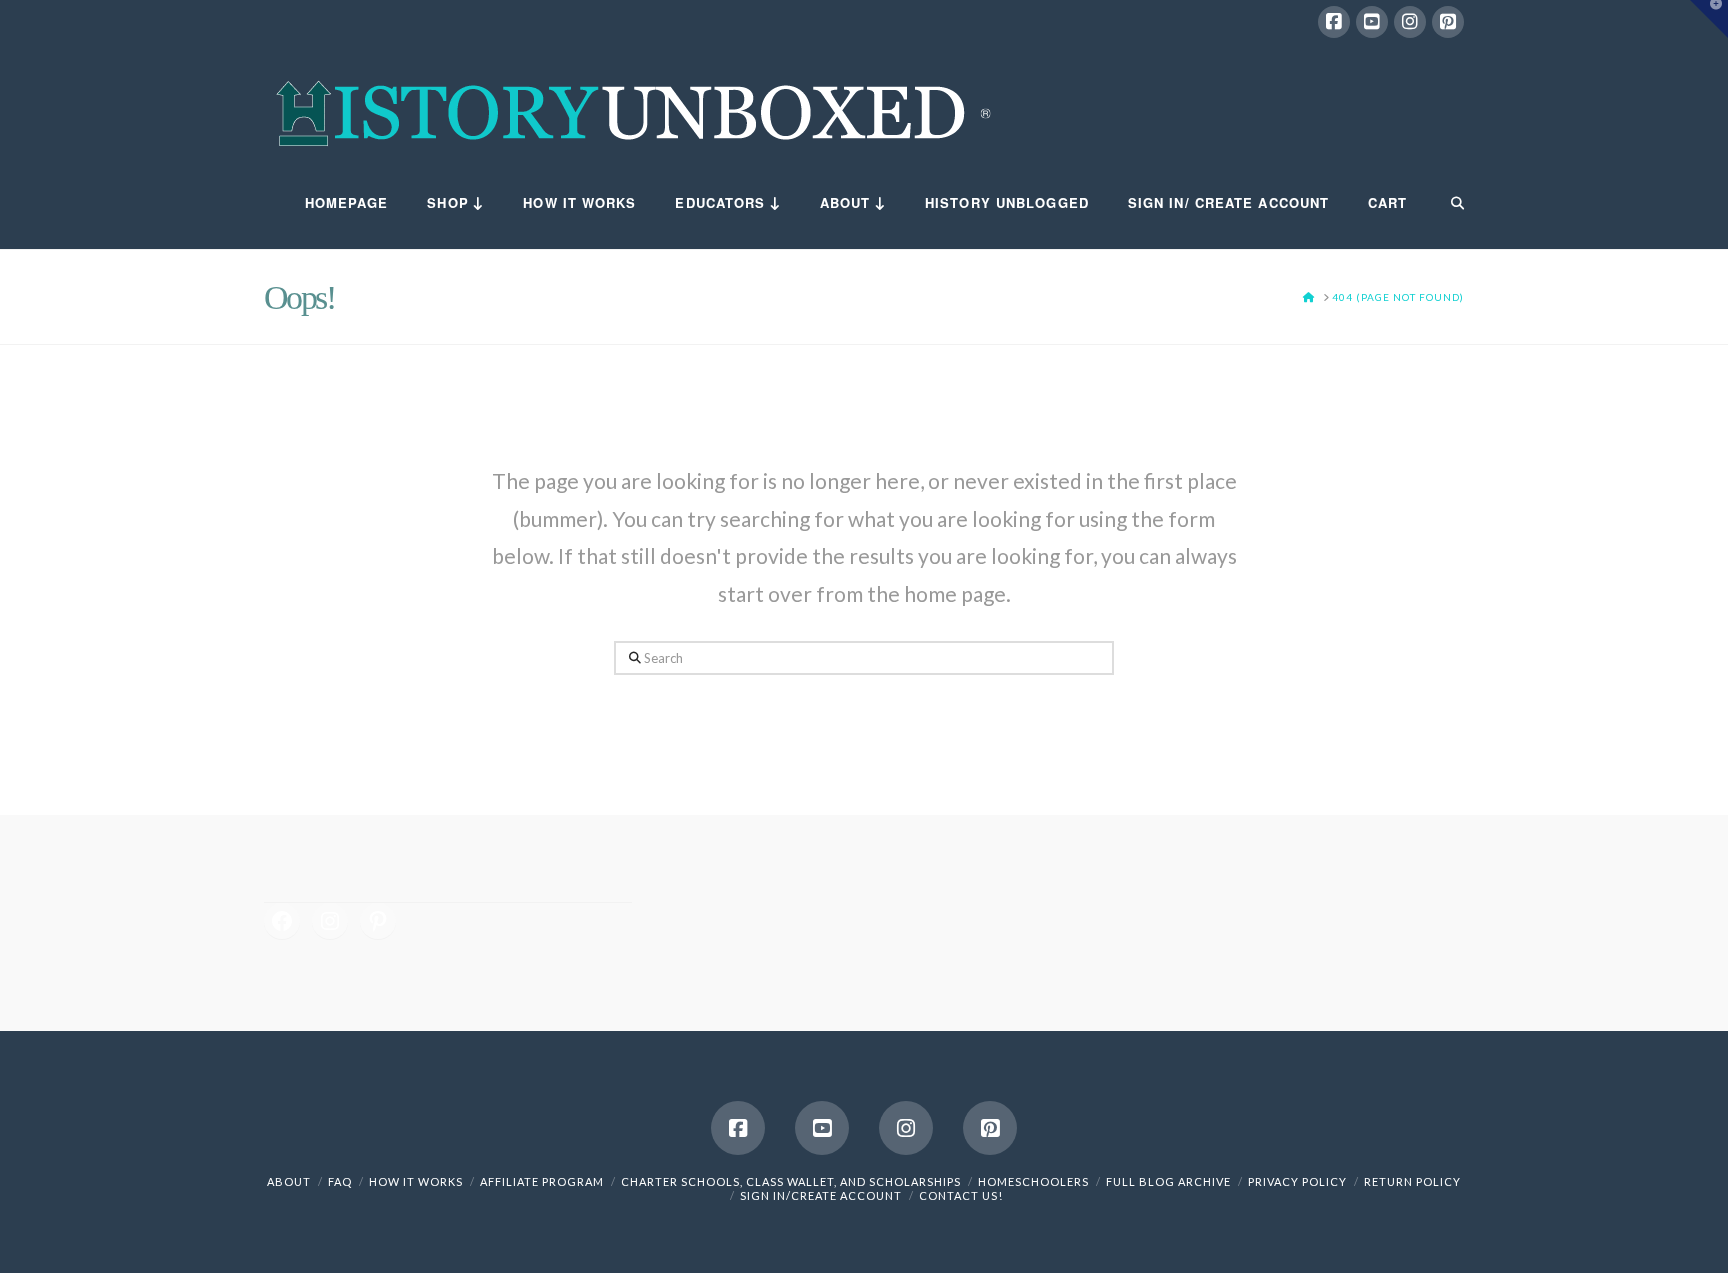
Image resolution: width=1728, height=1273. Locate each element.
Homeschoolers (1033, 1181)
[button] (1709, 19)
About (289, 1181)
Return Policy (1412, 1181)
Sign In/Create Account (821, 1195)
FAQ (340, 1181)
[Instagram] (1410, 22)
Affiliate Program (542, 1181)
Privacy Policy (1297, 1181)
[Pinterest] (1448, 22)
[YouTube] (1372, 22)
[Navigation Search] (1445, 204)
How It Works (416, 1181)
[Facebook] (1334, 22)
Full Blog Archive (1168, 1181)
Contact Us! (961, 1195)
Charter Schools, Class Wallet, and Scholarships (791, 1181)
